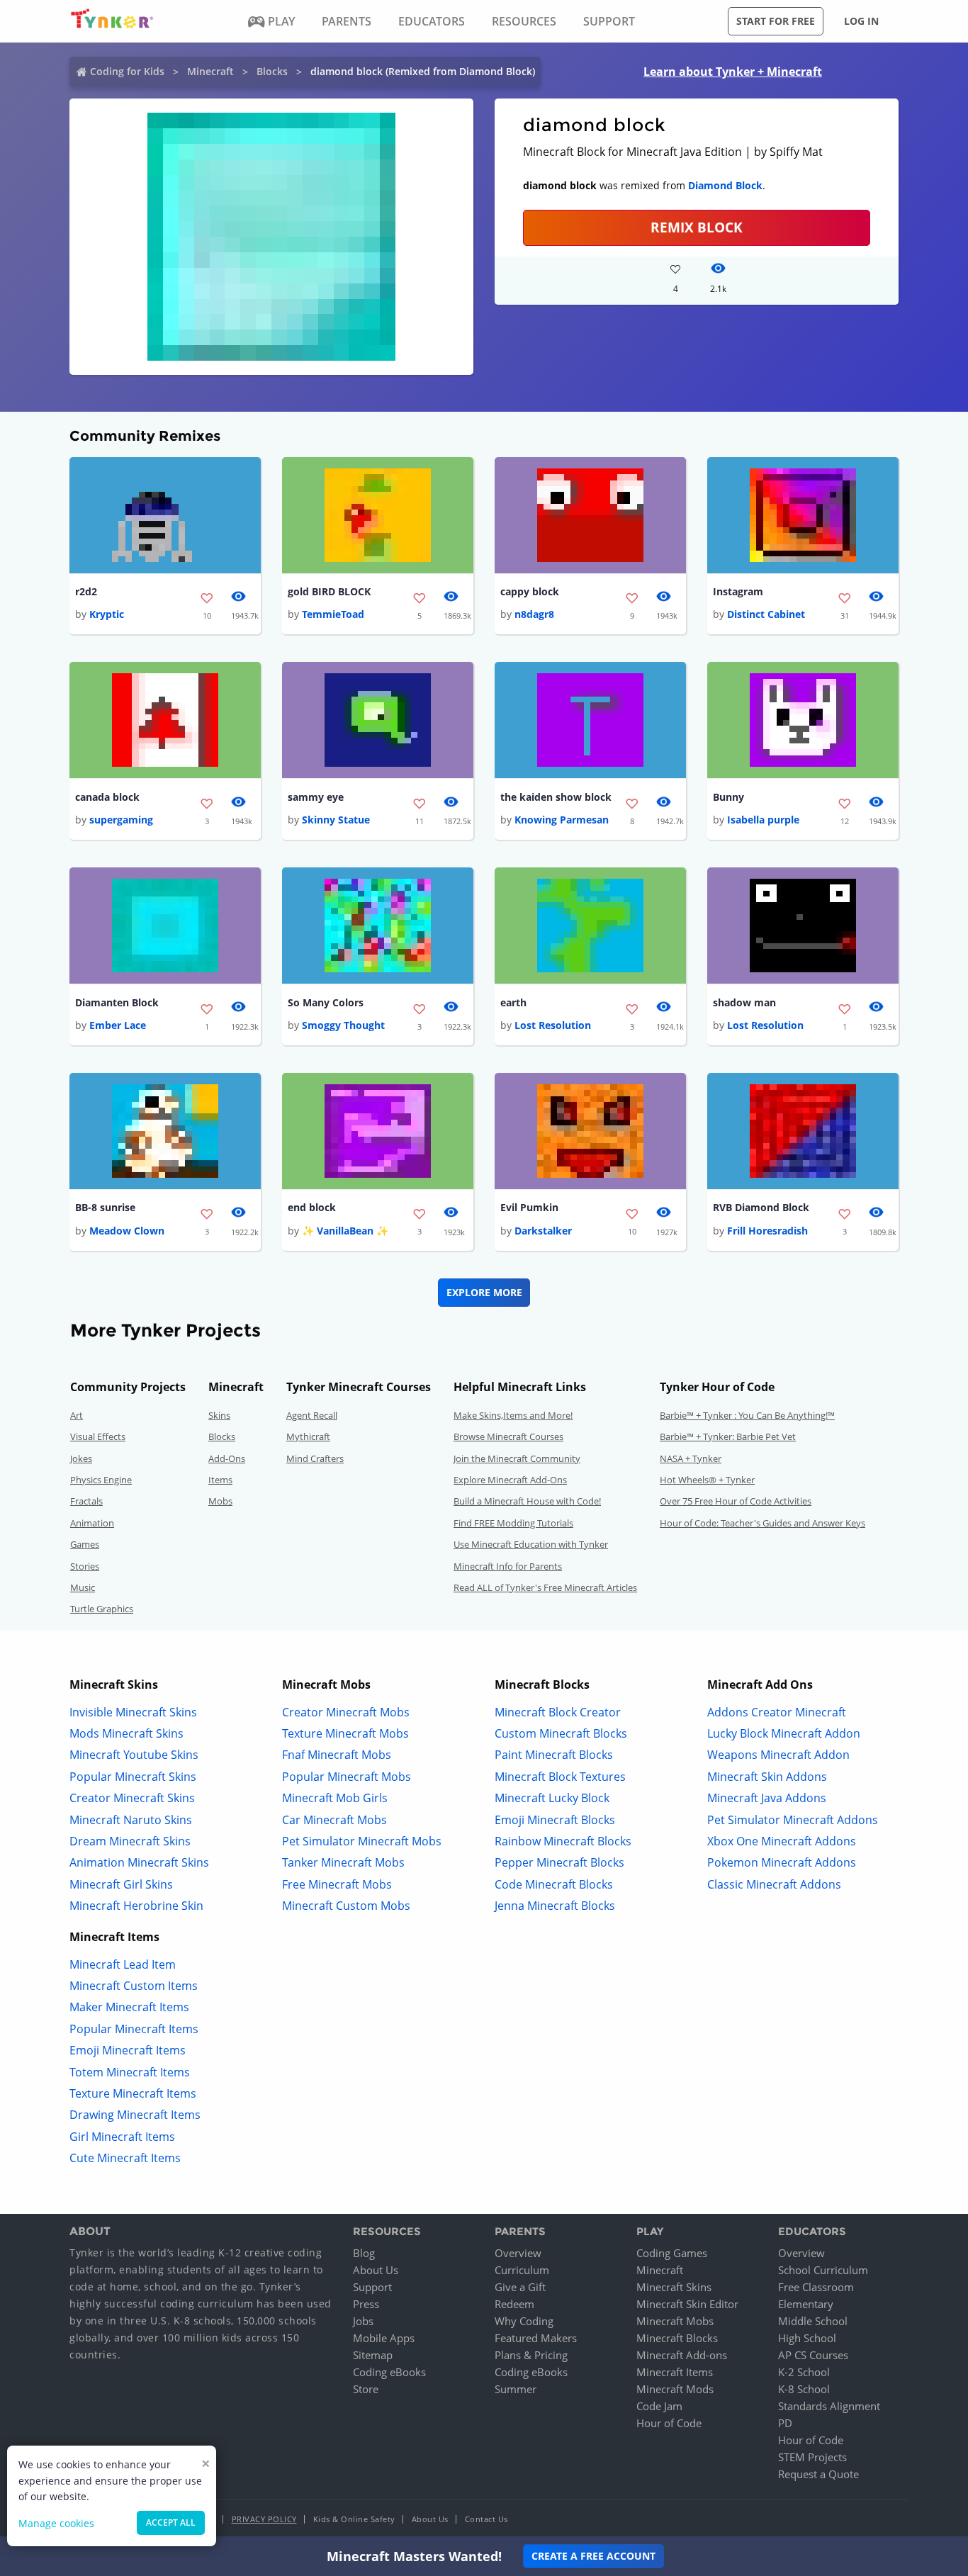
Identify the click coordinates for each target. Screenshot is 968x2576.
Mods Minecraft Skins (126, 1733)
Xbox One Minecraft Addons (782, 1841)
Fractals (86, 1501)
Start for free (776, 21)
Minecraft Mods (675, 2389)
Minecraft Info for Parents (508, 1566)
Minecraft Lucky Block (552, 1798)
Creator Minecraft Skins (132, 1798)
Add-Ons (227, 1458)
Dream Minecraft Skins (130, 1841)
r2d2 (86, 591)
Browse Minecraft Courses (508, 1436)
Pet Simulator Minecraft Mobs (362, 1841)
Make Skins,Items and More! (513, 1415)
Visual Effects (98, 1436)
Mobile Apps (384, 2338)
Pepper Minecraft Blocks (559, 1862)
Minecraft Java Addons (767, 1798)
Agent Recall (312, 1415)
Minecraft (210, 71)
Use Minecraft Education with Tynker (531, 1544)
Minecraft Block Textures (560, 1777)
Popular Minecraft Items (134, 2029)
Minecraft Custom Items (134, 1986)
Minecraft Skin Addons (767, 1777)
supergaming (121, 820)
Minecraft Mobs (675, 2321)
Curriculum (522, 2270)
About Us (376, 2270)
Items (220, 1480)
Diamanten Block (117, 1002)
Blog (364, 2253)
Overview (518, 2253)
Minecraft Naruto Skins (131, 1820)
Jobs (363, 2321)
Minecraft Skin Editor (687, 2304)
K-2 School (804, 2372)
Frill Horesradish (767, 1231)
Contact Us (486, 2519)
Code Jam (659, 2406)
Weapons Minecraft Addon (778, 1755)
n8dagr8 (534, 614)
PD (785, 2423)
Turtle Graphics (102, 1609)
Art (77, 1415)
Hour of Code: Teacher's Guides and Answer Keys (762, 1523)
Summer (516, 2389)
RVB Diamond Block (761, 1207)
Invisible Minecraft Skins (133, 1712)
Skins (219, 1415)
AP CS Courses (813, 2355)
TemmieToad (333, 614)
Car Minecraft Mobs (334, 1820)
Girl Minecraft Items (122, 2137)
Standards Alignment (829, 2406)
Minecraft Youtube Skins (134, 1755)
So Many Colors (326, 1002)
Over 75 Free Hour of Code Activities (736, 1501)
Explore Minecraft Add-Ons (510, 1480)
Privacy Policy (264, 2519)
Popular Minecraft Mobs (347, 1777)
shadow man (744, 1002)
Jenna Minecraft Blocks (555, 1906)
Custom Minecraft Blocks (561, 1733)
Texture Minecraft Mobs (345, 1733)
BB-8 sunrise (105, 1207)
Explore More (484, 1292)
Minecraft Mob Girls (335, 1798)
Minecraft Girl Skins (121, 1884)
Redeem (514, 2304)
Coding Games (672, 2253)
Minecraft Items (675, 2372)
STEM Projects (812, 2457)
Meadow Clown (127, 1231)
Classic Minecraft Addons (774, 1884)
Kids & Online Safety (354, 2519)
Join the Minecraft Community (517, 1458)
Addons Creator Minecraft (777, 1712)
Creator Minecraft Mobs (346, 1712)
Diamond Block (725, 185)
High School (807, 2338)
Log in (861, 21)
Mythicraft (308, 1436)
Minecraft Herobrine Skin (136, 1906)
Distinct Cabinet (766, 614)
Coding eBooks (389, 2372)
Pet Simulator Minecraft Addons (793, 1820)
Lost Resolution (553, 1025)
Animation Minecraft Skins (139, 1862)
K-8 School (804, 2389)
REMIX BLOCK (697, 227)
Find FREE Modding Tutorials (513, 1523)
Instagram (738, 591)
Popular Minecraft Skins (133, 1777)
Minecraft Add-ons (682, 2355)
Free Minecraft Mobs (337, 1884)
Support (372, 2287)
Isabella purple (763, 820)
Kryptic (107, 614)
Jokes (81, 1458)
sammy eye (316, 797)
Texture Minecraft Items (133, 2093)
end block (312, 1207)
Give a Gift (520, 2287)
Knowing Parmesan (562, 820)
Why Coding (524, 2321)
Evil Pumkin (529, 1207)
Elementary (806, 2304)
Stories (85, 1566)
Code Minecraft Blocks (554, 1884)
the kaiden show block (556, 797)
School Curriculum (823, 2270)
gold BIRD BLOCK (329, 591)
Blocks (272, 71)
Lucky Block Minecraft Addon (784, 1733)
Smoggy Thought (343, 1025)
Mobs (220, 1501)
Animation (92, 1523)
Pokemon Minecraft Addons (782, 1862)
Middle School (813, 2321)
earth (513, 1002)
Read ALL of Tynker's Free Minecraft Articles (545, 1587)
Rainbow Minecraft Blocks (563, 1841)
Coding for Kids (127, 71)
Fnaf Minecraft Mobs (337, 1755)
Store (366, 2389)
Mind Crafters (315, 1458)
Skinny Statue (336, 820)
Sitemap (373, 2355)
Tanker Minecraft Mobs (343, 1862)
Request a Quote (818, 2474)
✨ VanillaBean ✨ (345, 1231)
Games (85, 1544)
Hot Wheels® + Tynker (707, 1480)
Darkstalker (543, 1231)
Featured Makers (536, 2338)
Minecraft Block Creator (558, 1712)
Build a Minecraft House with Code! (527, 1501)
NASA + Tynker (691, 1458)
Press (366, 2304)
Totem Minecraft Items (130, 2072)
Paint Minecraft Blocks (554, 1755)
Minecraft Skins (674, 2287)
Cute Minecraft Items (125, 2158)
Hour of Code (669, 2423)
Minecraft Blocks (677, 2338)
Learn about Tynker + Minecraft (733, 72)
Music (83, 1587)
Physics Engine (101, 1480)
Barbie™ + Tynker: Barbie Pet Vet (728, 1436)
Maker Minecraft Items (129, 2007)
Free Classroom (816, 2287)
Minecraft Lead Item (123, 1964)
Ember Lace (118, 1025)
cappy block (530, 591)
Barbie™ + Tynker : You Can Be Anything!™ (747, 1415)
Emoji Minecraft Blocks (555, 1820)
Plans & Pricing (531, 2355)
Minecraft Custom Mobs (346, 1906)
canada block (107, 797)
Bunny (728, 797)
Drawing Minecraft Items (135, 2115)
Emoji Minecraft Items (128, 2050)
